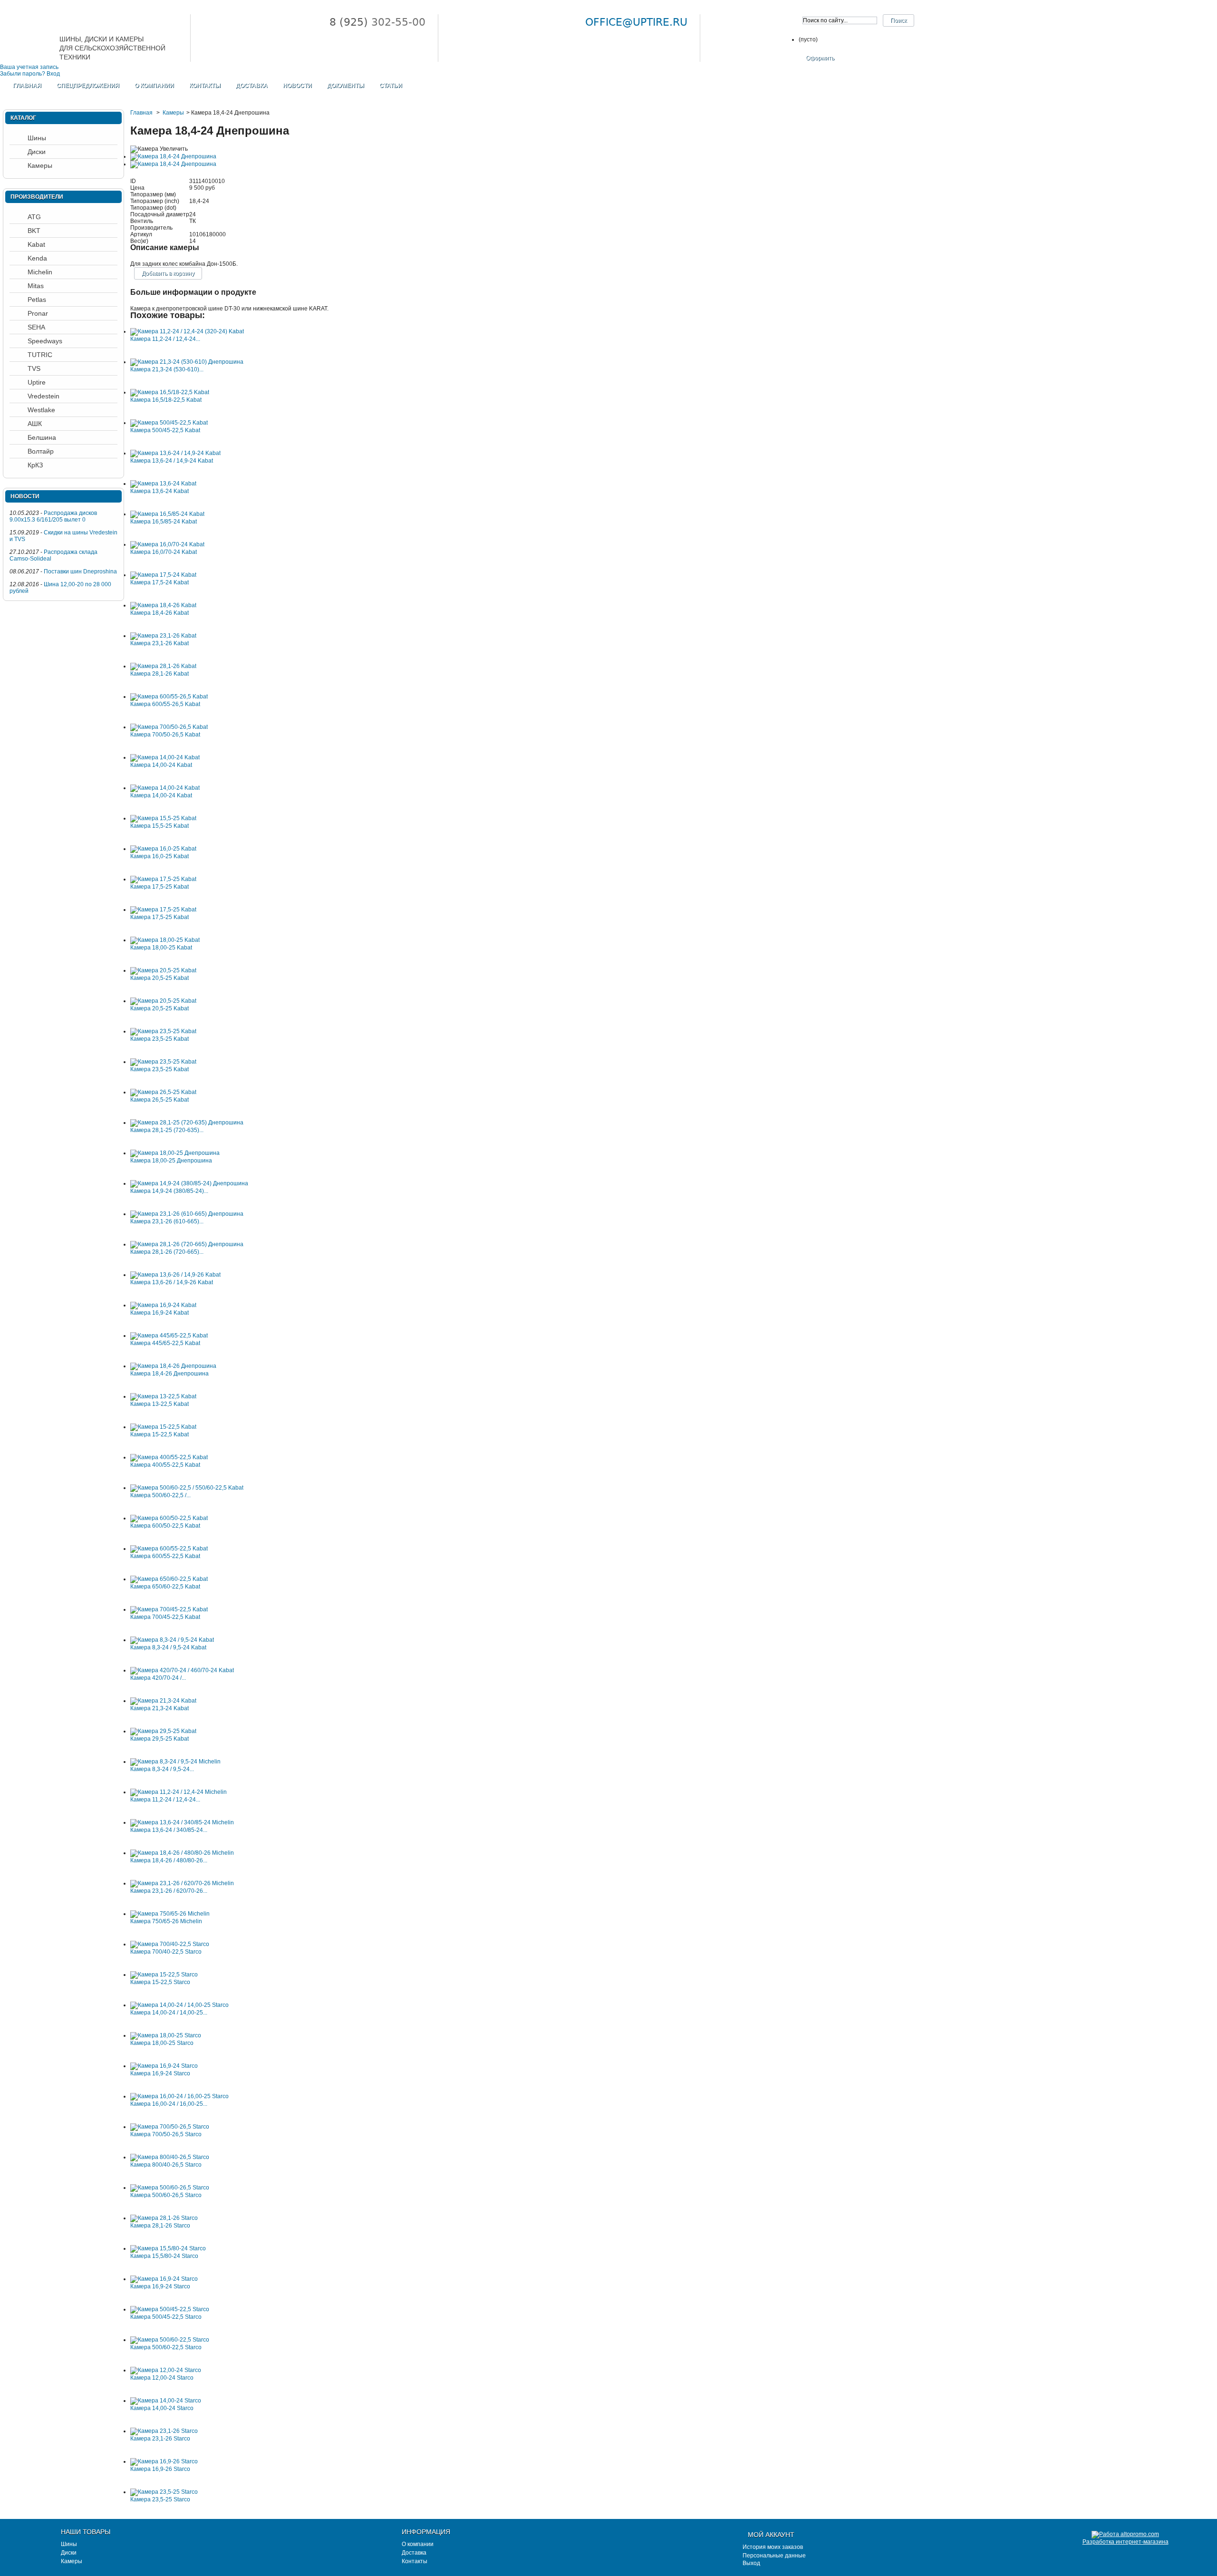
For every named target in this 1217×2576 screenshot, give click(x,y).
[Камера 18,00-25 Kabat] (165, 940)
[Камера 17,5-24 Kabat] (163, 575)
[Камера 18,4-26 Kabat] (163, 605)
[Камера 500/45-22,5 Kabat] (169, 423)
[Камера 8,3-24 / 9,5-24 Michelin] (175, 1762)
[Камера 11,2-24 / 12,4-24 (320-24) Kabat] (187, 331)
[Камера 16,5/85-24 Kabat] (167, 514)
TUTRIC (40, 355)
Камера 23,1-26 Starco (160, 2439)
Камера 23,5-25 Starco (160, 2499)
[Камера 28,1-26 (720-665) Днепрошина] (187, 1244)
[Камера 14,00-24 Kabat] (165, 757)
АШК (35, 424)
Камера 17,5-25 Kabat (159, 887)
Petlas (37, 300)
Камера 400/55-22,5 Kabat (165, 1465)
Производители (37, 197)
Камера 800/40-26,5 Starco (166, 2165)
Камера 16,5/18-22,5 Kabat (166, 400)
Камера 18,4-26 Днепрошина (169, 1374)
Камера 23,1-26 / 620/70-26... (169, 1891)
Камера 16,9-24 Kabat (159, 1313)
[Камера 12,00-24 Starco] (166, 2370)
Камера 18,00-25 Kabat (161, 948)
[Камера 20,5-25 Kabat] (163, 970)
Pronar (38, 313)
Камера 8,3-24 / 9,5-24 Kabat (168, 1647)
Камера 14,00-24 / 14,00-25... (169, 2013)
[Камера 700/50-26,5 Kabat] (169, 727)
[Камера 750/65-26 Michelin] (170, 1914)
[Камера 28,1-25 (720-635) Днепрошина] (187, 1123)
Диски (37, 152)
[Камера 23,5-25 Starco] (164, 2492)
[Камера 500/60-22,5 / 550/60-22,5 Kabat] (187, 1488)
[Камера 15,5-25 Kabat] (163, 818)
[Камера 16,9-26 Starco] (164, 2461)
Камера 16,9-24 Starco (160, 2073)
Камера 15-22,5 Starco (160, 1982)
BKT (34, 231)
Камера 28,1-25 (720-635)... (167, 1130)
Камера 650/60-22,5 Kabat (165, 1587)
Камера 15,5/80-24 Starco (164, 2256)
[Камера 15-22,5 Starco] (164, 1975)
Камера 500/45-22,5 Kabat (165, 430)
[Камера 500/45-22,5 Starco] (170, 2309)
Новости (297, 86)
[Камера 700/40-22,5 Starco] (170, 1944)
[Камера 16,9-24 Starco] (164, 2066)
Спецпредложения (88, 86)
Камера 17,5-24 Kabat (159, 582)
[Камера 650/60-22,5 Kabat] (169, 1579)
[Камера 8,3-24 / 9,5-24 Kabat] (172, 1640)
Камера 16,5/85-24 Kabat (164, 522)
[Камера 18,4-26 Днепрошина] (173, 1366)
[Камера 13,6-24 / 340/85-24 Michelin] (182, 1822)
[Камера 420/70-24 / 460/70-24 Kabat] (182, 1670)
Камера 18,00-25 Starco (162, 2043)
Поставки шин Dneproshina (80, 571)
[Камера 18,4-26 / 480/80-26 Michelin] (182, 1853)
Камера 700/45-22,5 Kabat (165, 1617)
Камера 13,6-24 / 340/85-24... (169, 1830)
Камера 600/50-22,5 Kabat (165, 1526)
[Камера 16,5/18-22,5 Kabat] (170, 392)
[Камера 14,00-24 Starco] (166, 2401)
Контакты (205, 86)
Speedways (45, 341)
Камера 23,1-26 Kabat (159, 643)
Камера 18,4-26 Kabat (159, 613)
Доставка (252, 86)
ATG (34, 217)
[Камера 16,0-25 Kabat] (163, 849)
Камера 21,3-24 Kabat (159, 1708)
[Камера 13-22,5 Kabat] (163, 1396)
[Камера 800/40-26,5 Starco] (170, 2157)
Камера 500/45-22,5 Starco (166, 2317)
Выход (751, 2563)
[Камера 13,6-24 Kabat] (163, 484)
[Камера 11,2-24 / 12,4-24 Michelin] (179, 1792)
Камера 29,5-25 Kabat (159, 1739)
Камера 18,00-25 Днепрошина (171, 1161)
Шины (37, 138)
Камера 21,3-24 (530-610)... (167, 369)
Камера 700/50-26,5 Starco (166, 2134)
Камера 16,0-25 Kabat (159, 856)
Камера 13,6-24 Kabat (159, 491)
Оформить (820, 58)
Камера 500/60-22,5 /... (160, 1495)
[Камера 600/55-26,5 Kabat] (169, 697)
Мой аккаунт (771, 2535)
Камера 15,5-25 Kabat (159, 826)
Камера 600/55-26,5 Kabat (165, 704)
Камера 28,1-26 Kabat (159, 674)
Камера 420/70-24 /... (158, 1678)
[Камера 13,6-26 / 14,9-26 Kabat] (175, 1275)
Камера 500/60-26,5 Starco (166, 2195)
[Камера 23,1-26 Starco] (164, 2431)
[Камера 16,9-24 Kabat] (163, 1305)
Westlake (41, 410)
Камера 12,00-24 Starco (162, 2378)
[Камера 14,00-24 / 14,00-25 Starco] (179, 2005)
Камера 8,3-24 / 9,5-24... (162, 1769)
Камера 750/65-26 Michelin (166, 1921)
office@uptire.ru (636, 22)
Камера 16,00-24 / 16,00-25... (169, 2104)
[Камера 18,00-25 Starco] (166, 2035)
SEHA (36, 327)
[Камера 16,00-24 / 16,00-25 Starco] (179, 2096)
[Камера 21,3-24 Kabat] (163, 1701)
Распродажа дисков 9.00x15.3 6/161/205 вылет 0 (53, 516)
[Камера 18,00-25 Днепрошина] (175, 1153)
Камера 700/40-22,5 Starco (166, 1952)
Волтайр (41, 451)
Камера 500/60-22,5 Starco (166, 2347)
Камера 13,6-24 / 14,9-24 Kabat (172, 461)
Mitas (36, 286)
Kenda (37, 258)
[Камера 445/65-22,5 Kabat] (169, 1336)
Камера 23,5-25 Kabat (159, 1039)
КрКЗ (35, 465)
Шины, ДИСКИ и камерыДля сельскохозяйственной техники (112, 47)
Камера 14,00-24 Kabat (161, 765)
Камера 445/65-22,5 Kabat (165, 1343)
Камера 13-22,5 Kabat (159, 1404)
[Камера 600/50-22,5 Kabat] (169, 1518)
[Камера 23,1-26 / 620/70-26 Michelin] (182, 1883)
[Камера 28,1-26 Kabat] (163, 666)
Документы (346, 86)
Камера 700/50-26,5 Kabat (165, 735)
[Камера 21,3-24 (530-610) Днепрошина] (187, 362)
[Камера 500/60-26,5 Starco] (170, 2188)
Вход (53, 74)
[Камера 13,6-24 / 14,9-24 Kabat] (175, 453)
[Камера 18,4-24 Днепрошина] (173, 156)
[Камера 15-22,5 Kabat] (163, 1427)
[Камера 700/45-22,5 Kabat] (169, 1609)
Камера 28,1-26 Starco (160, 2226)
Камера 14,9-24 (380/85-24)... (169, 1191)
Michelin (40, 272)
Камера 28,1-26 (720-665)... (167, 1252)
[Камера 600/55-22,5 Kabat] (169, 1549)
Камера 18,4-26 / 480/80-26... (169, 1860)
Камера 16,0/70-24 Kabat (164, 552)
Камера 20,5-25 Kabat (159, 978)
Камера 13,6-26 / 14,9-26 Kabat (172, 1282)
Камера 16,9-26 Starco (160, 2469)
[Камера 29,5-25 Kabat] (163, 1731)
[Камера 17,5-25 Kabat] (163, 879)
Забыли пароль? (23, 74)
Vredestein (43, 396)
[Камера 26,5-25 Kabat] (163, 1092)
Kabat (36, 244)
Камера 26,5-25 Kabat (159, 1100)
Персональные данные (774, 2556)
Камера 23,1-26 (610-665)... (167, 1221)
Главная (27, 86)
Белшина (42, 437)
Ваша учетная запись (29, 67)
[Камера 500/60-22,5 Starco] (170, 2340)
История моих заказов (773, 2547)
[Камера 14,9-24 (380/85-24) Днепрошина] (189, 1183)
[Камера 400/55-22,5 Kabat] (169, 1457)
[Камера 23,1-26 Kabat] (163, 636)
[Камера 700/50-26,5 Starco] (170, 2127)
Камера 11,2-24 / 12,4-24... (165, 339)
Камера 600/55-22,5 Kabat (165, 1556)
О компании (154, 86)
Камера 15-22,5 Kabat (159, 1434)
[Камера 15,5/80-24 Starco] (168, 2248)
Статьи (391, 86)
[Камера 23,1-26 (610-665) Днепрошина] (187, 1214)
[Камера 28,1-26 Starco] (164, 2218)
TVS (34, 368)
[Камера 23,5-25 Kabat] (163, 1031)
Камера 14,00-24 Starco (162, 2408)
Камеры (173, 113)
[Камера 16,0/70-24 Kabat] (167, 544)
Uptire (37, 382)
